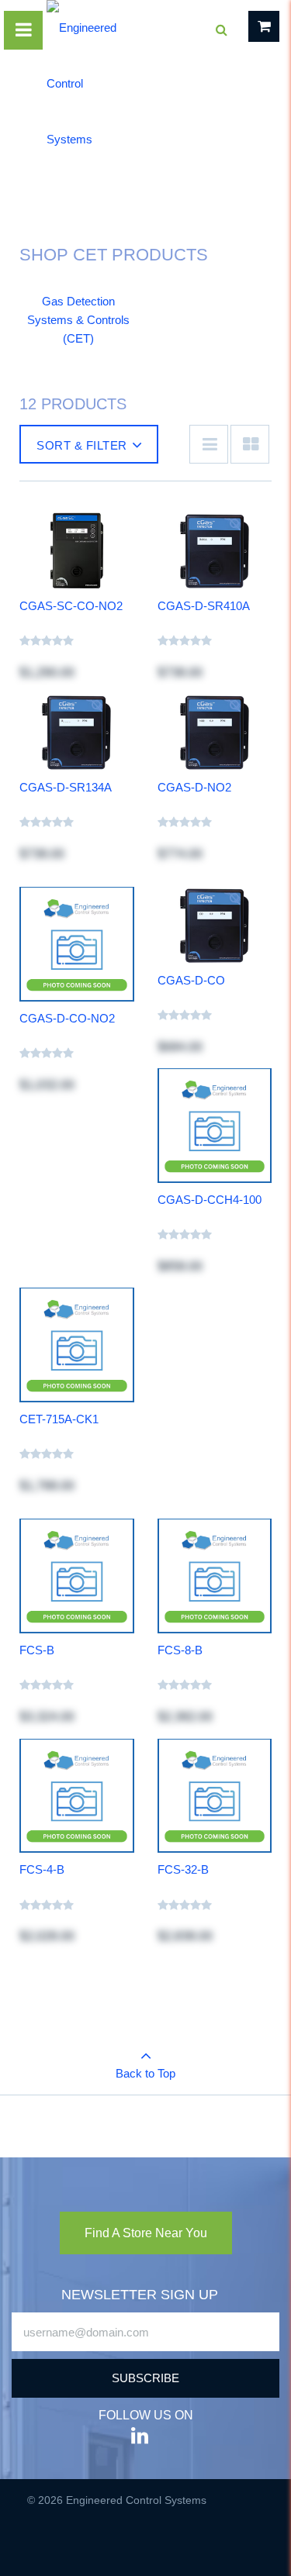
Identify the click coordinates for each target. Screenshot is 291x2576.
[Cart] (264, 26)
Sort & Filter (82, 445)
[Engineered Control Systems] (83, 84)
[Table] (250, 444)
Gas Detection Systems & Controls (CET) (78, 320)
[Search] (221, 30)
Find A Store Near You (146, 2233)
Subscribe (145, 2378)
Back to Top (145, 2073)
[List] (209, 444)
